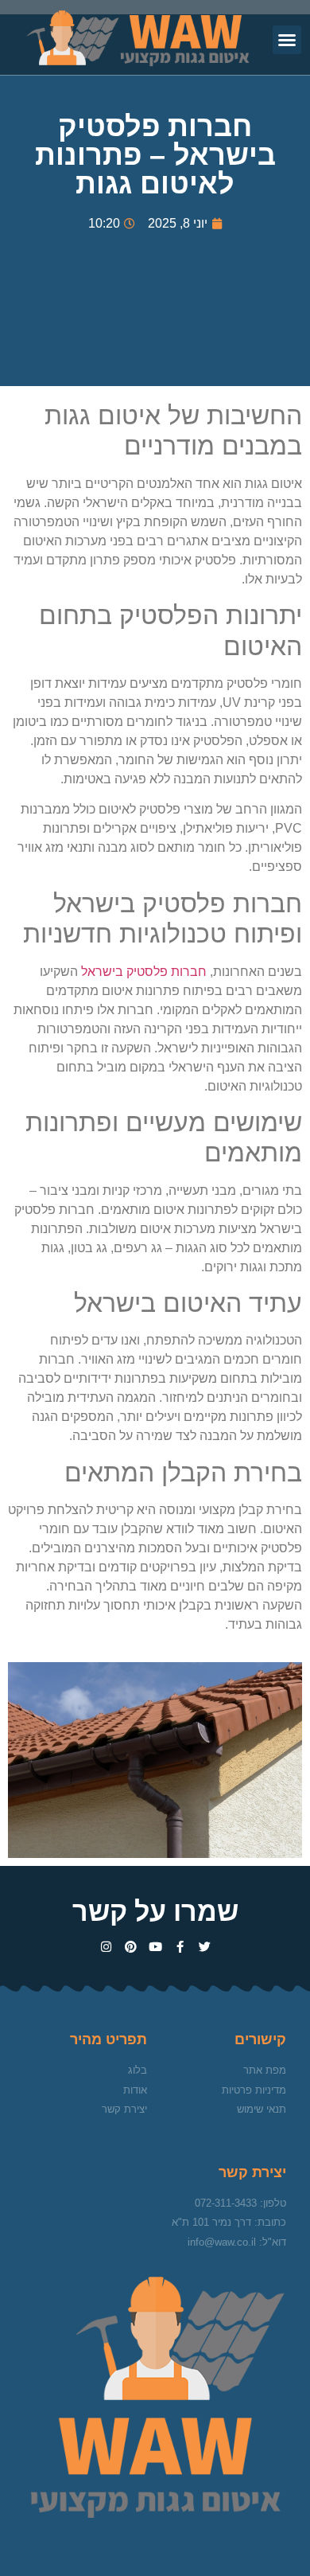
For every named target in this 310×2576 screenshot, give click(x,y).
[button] (287, 40)
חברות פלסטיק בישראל (144, 972)
